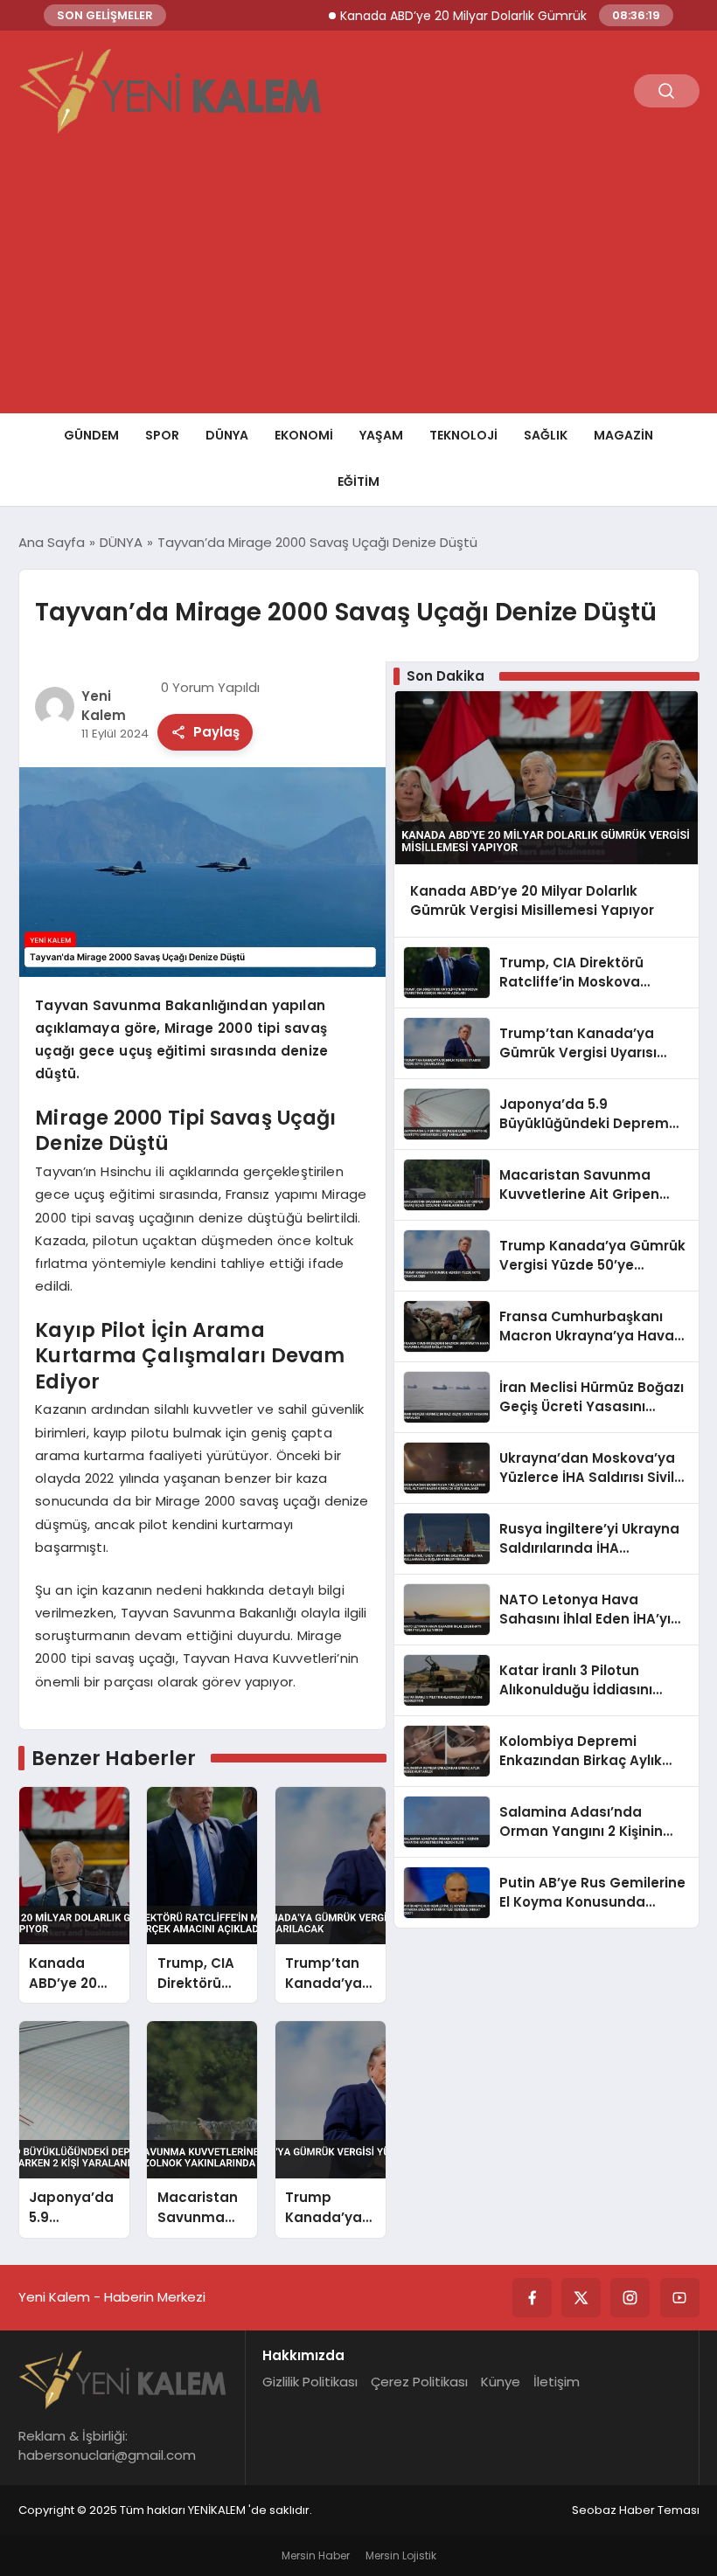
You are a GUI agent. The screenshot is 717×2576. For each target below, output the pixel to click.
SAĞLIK (546, 435)
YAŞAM (381, 435)
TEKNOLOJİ (463, 435)
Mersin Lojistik (401, 2555)
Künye (501, 2382)
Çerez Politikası (419, 2382)
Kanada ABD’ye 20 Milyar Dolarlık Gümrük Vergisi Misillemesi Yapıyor (509, 16)
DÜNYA (227, 435)
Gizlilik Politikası (310, 2382)
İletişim (557, 2382)
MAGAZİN (623, 435)
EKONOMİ (304, 435)
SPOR (162, 435)
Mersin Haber (316, 2555)
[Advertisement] (358, 282)
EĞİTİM (358, 481)
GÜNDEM (91, 435)
